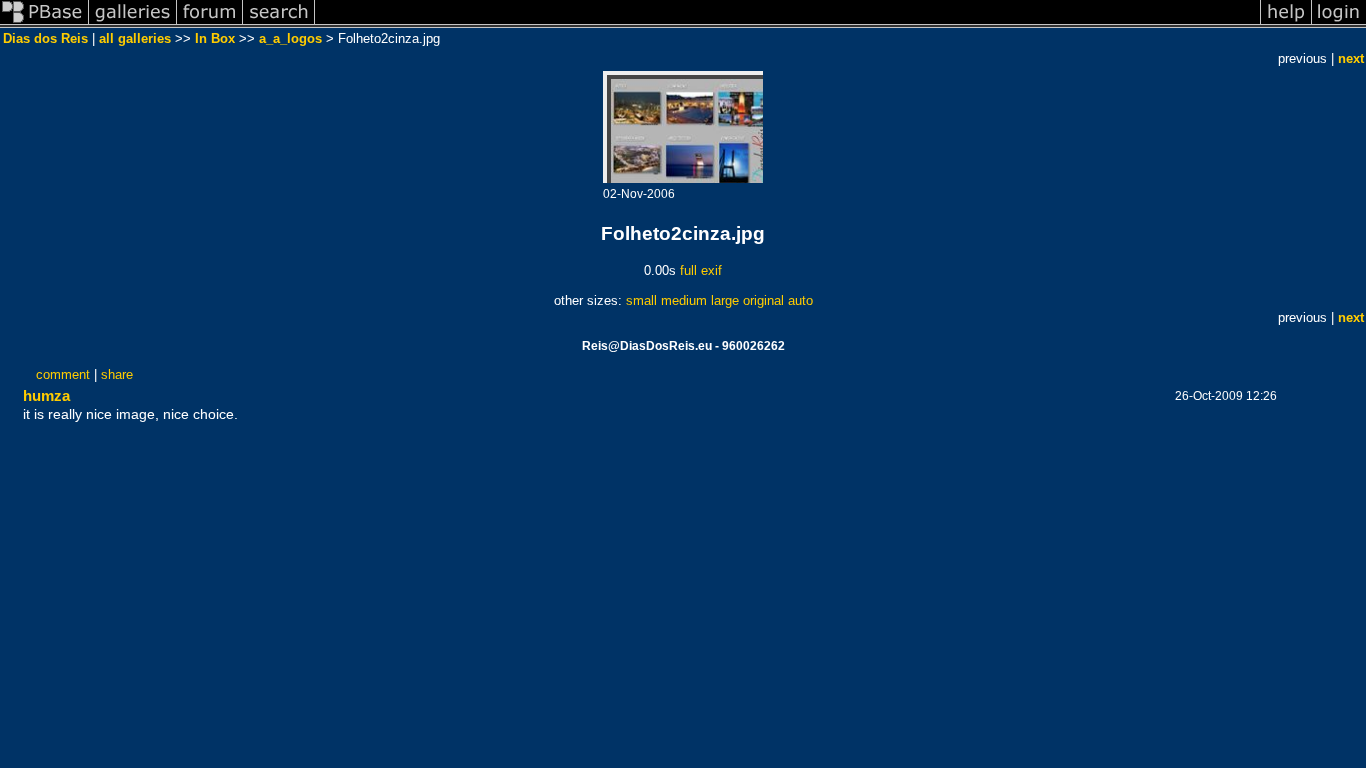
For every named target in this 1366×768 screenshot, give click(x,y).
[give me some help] (1286, 23)
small (641, 300)
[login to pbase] (1339, 23)
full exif (701, 270)
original (763, 300)
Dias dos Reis (45, 38)
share (117, 374)
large (725, 300)
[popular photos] (787, 23)
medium (684, 300)
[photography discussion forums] (210, 23)
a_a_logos (290, 38)
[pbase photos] (44, 23)
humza (46, 395)
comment (63, 374)
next (1351, 58)
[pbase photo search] (279, 23)
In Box (215, 38)
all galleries (135, 38)
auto (800, 300)
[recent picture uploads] (133, 23)
